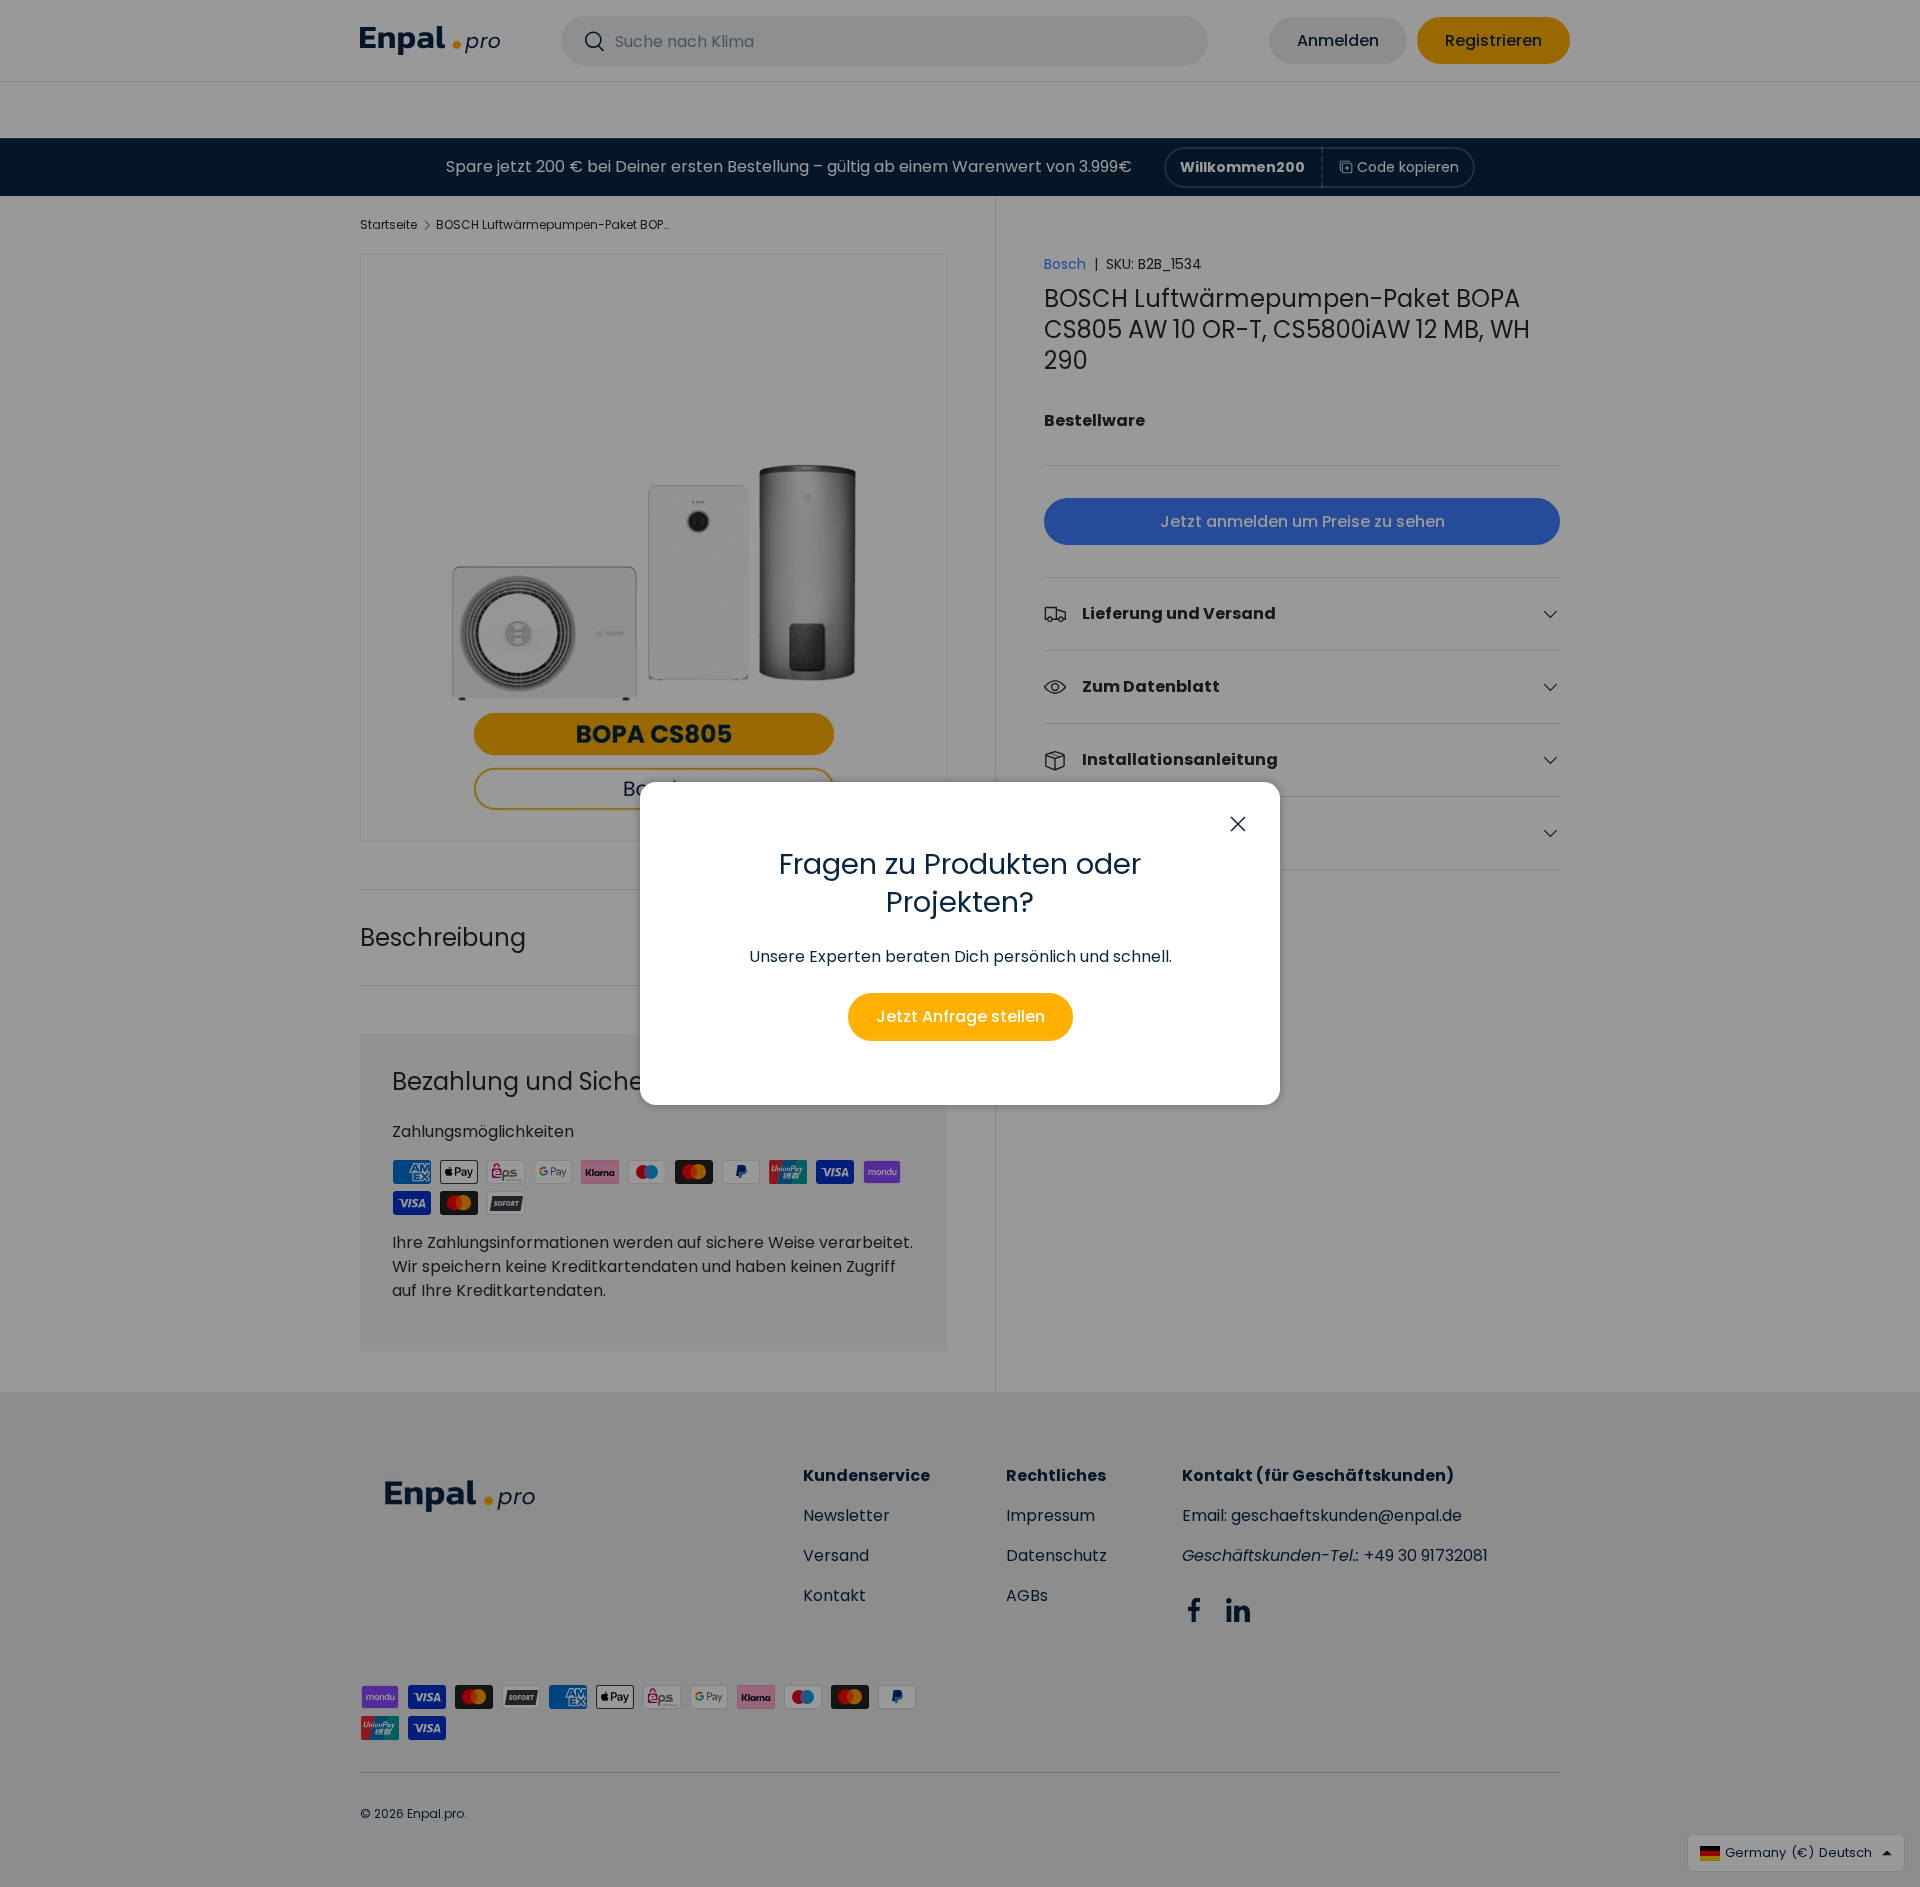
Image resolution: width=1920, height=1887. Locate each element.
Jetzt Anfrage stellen (960, 1016)
